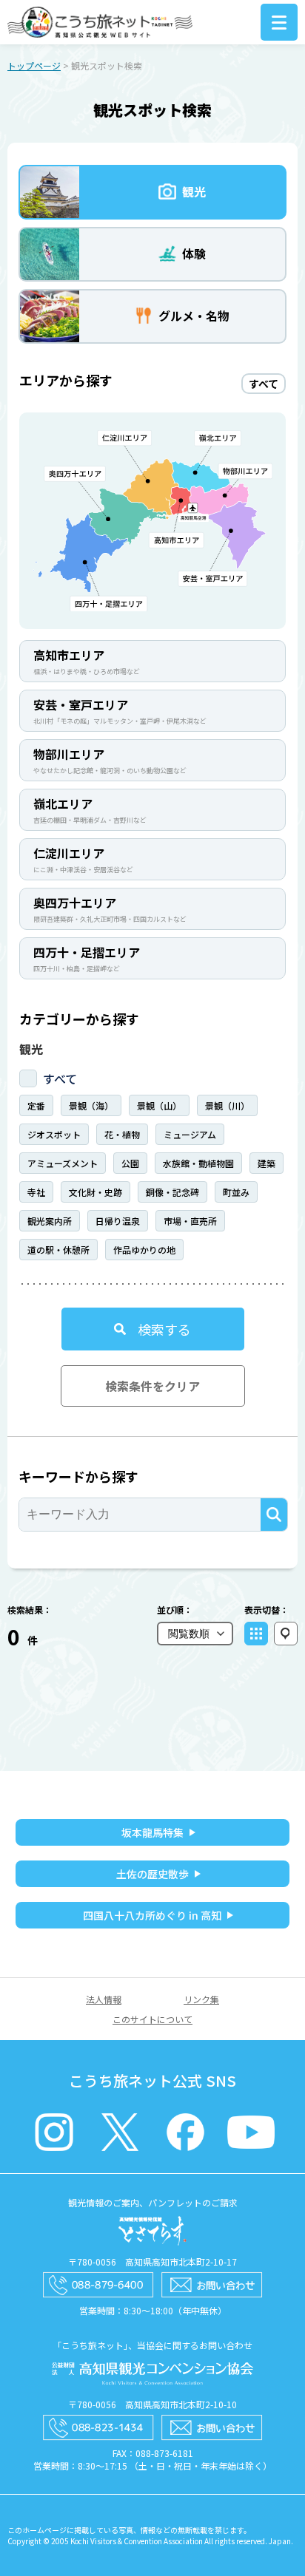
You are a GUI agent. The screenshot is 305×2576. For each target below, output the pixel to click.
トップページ (34, 65)
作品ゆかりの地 (144, 1250)
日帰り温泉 (118, 1221)
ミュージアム (190, 1134)
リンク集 (201, 1999)
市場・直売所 (190, 1221)
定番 (36, 1105)
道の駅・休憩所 (58, 1250)
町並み (236, 1192)
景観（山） (159, 1105)
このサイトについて (152, 2019)
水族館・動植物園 (198, 1163)
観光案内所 (50, 1221)
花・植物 (122, 1134)
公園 (130, 1163)
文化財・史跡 (95, 1192)
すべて (60, 1078)
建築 (267, 1163)
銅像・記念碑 (172, 1192)
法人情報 (104, 1999)
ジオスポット (54, 1134)
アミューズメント (63, 1163)
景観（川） (227, 1105)
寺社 (36, 1192)
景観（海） (91, 1105)
